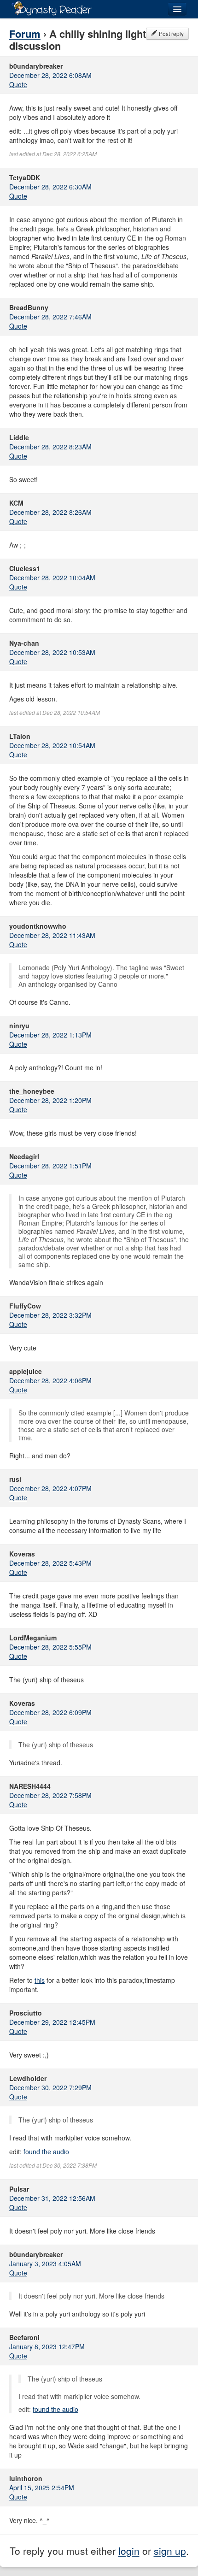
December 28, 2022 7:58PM (50, 1795)
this (40, 1980)
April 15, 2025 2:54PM (42, 2488)
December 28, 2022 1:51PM (50, 1166)
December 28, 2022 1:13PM (50, 1035)
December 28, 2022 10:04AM (52, 578)
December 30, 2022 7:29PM (50, 2087)
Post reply (171, 33)
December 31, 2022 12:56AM (52, 2198)
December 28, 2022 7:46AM (50, 317)
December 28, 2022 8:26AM (50, 512)
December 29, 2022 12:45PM (52, 2022)
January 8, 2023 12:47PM (47, 2346)
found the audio (46, 2152)
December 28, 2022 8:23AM (50, 447)
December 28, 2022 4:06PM (50, 1380)
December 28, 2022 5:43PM (50, 1563)
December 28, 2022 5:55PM (50, 1647)
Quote (18, 84)
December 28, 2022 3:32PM (50, 1315)
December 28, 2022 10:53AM (52, 652)
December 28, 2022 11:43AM (52, 935)
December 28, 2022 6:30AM (50, 187)
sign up (170, 2551)
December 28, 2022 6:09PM (50, 1712)
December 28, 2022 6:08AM (50, 75)
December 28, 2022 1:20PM (50, 1100)
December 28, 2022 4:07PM (50, 1488)
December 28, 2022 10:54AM (52, 745)
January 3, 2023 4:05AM (45, 2264)
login (129, 2551)
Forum (25, 34)
